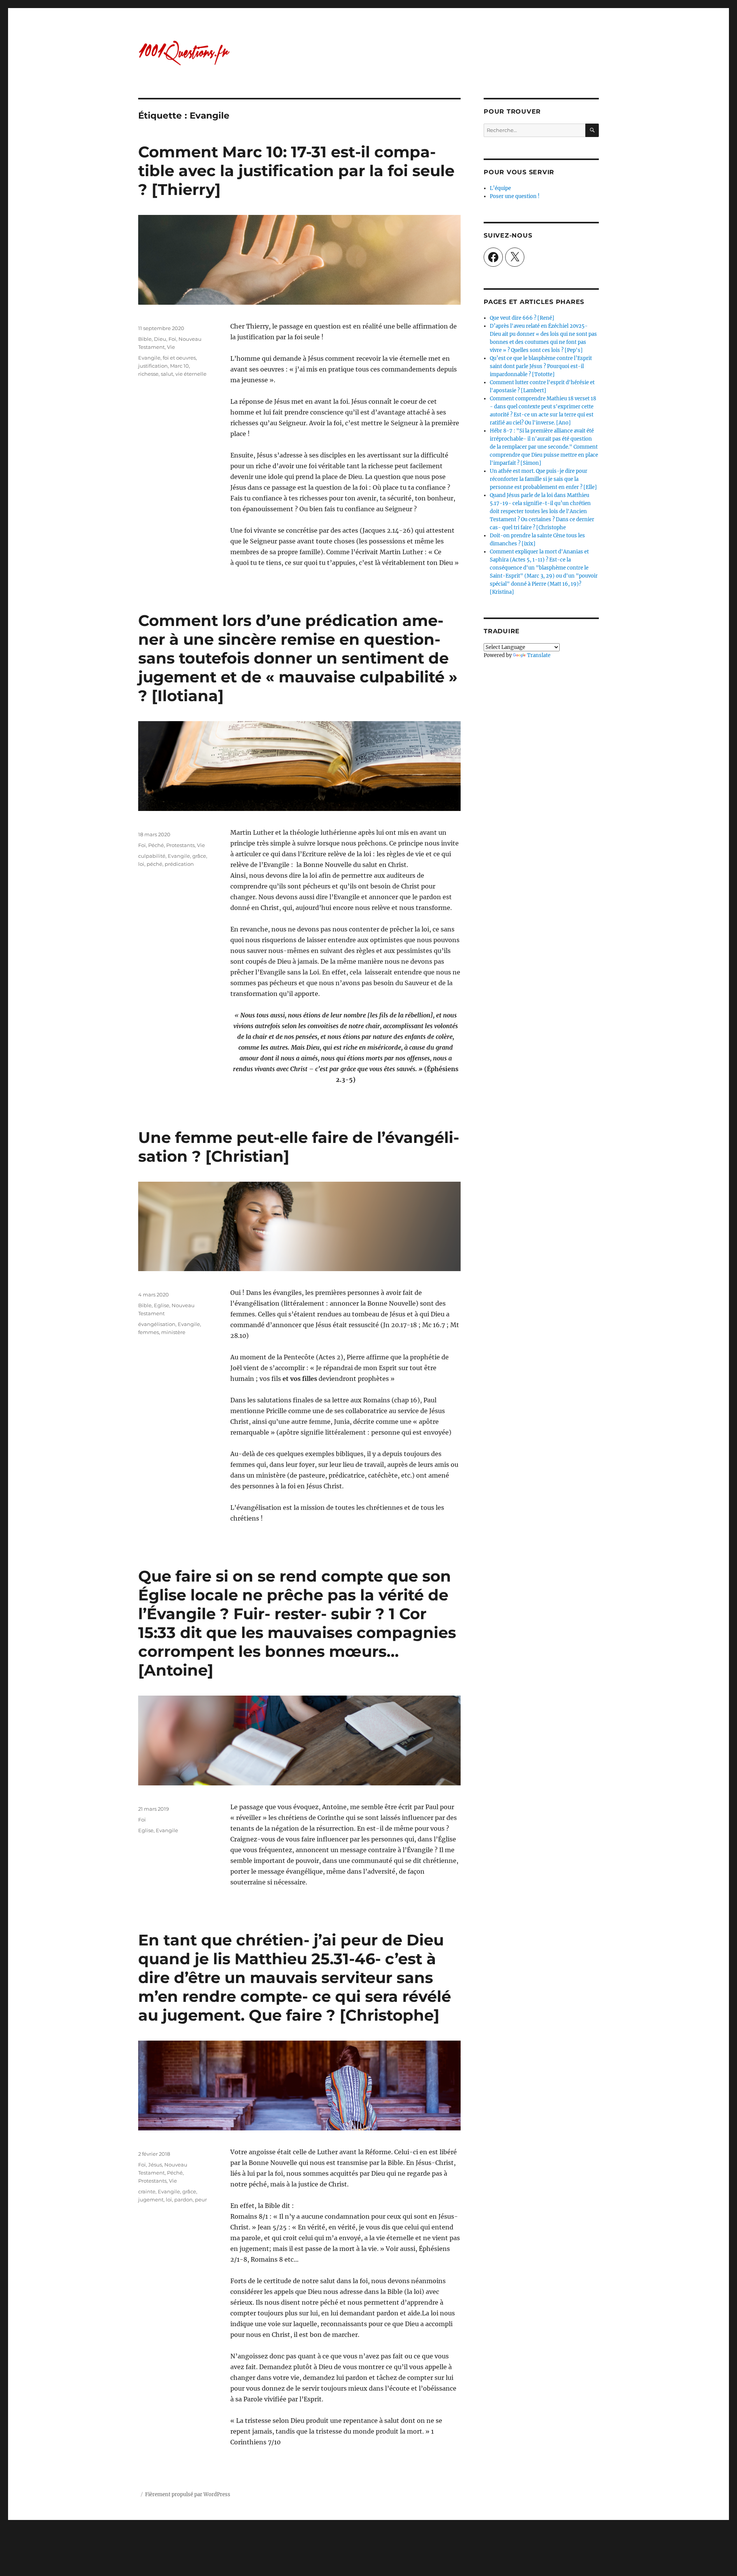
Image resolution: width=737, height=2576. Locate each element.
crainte (147, 2191)
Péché (156, 845)
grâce (199, 856)
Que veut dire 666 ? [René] (522, 318)
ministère (173, 1332)
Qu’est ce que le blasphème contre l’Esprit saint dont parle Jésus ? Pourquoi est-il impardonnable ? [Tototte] (541, 366)
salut (167, 374)
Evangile (149, 358)
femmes (149, 1332)
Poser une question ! (515, 196)
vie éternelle (191, 374)
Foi (172, 339)
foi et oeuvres (179, 358)
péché (155, 864)
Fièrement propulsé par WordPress (188, 2494)
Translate (539, 655)
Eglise (162, 1305)
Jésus (155, 2165)
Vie (171, 347)
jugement (151, 2200)
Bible (145, 339)
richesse (148, 374)
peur (201, 2200)
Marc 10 (179, 366)
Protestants (180, 845)
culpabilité (152, 856)
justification (153, 366)
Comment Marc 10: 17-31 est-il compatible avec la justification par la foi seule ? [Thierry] (296, 171)
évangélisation (157, 1324)
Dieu (160, 339)
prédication (179, 864)
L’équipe (500, 188)
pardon (183, 2200)
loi (141, 864)
